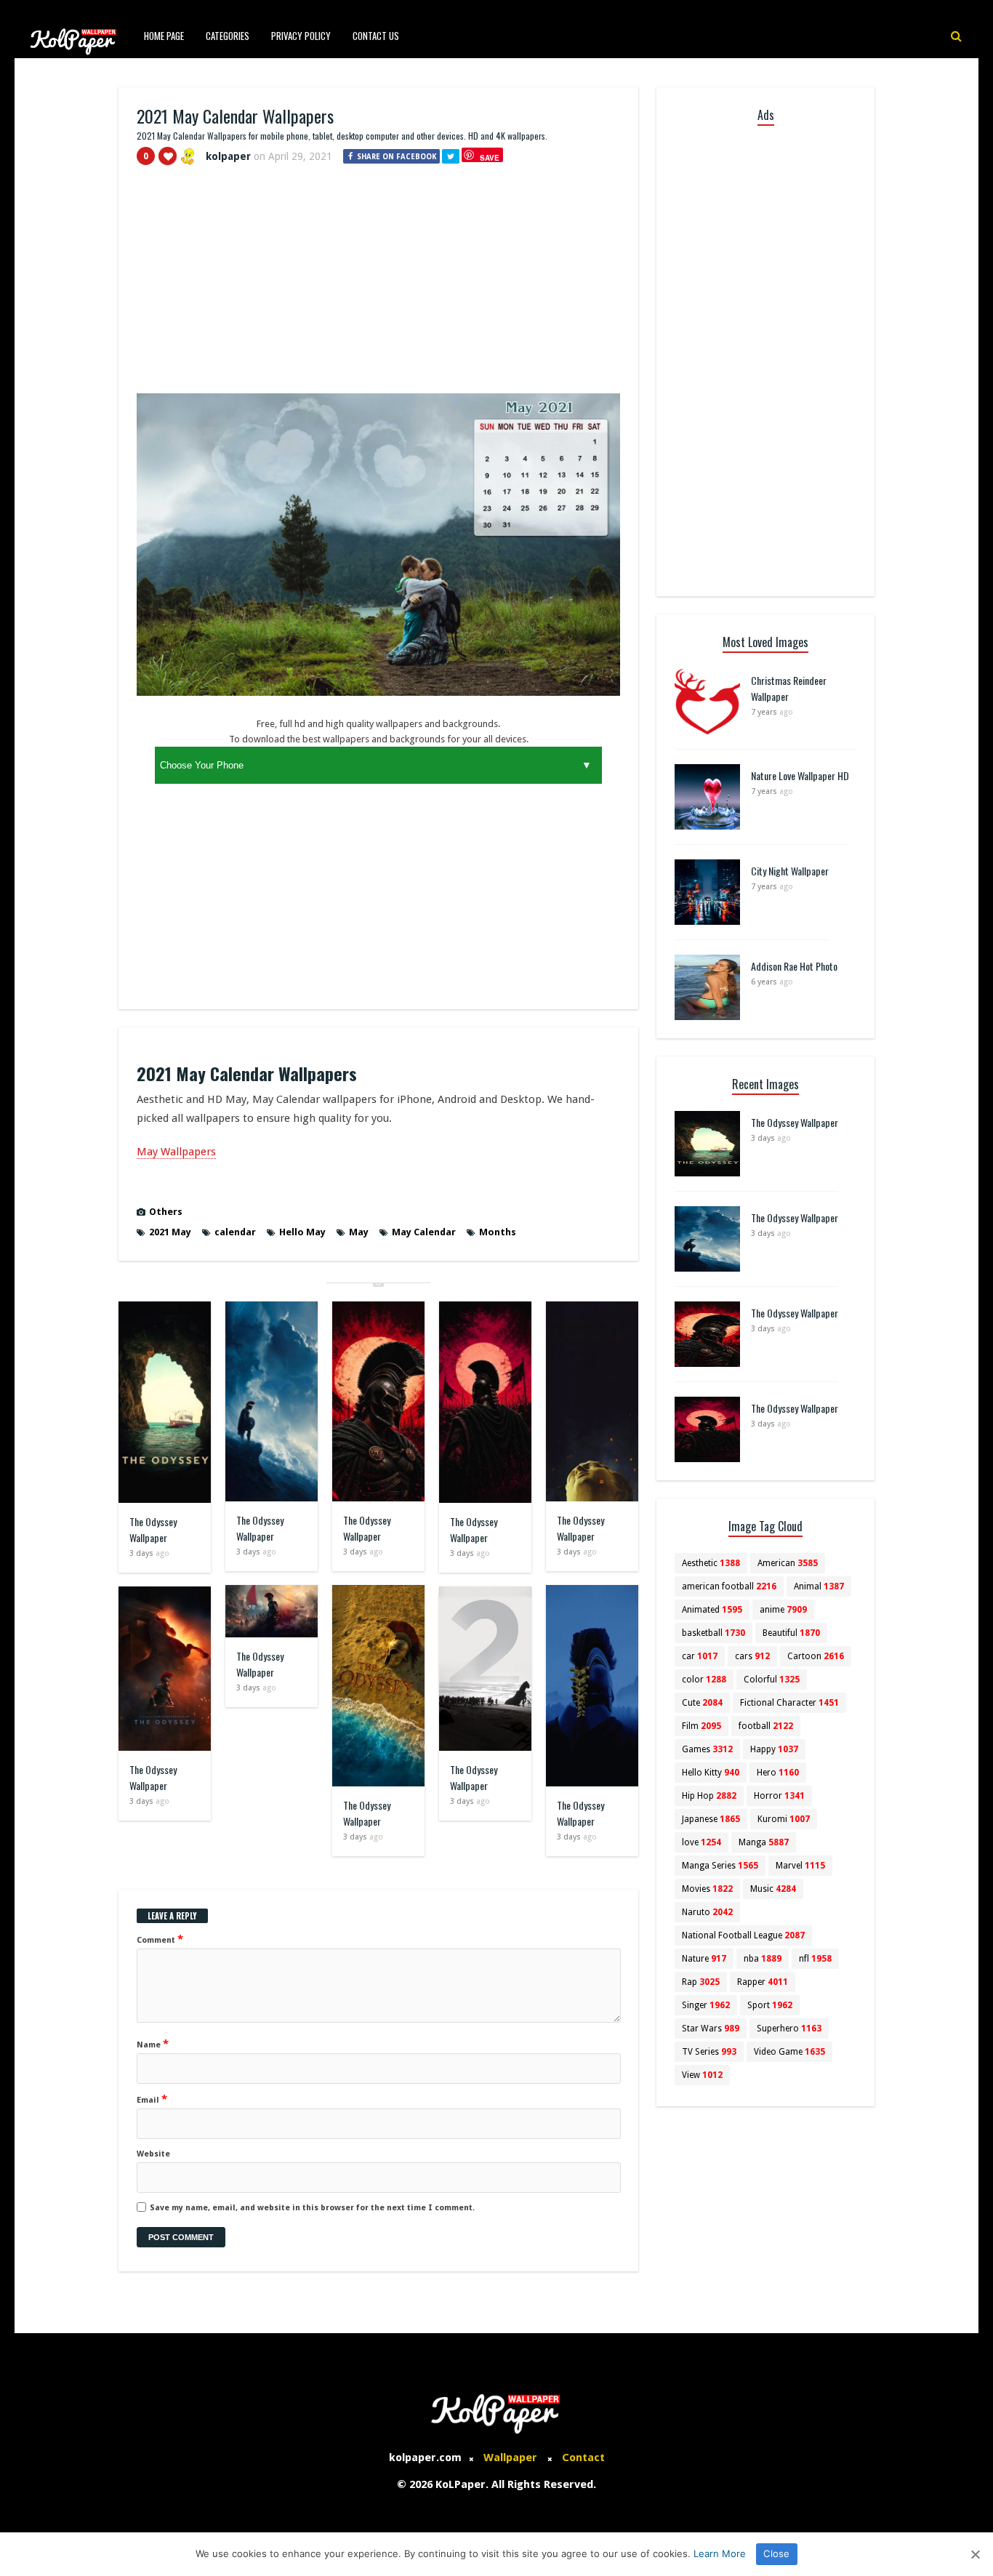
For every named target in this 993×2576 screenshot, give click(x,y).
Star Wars (711, 2029)
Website (153, 2154)
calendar (235, 1232)
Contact (583, 2457)
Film (701, 1726)
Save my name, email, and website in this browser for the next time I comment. (312, 2208)
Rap (701, 1982)
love (701, 1842)
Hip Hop (709, 1796)
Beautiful (791, 1633)
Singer (706, 2005)
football (766, 1726)
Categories (228, 36)
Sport (770, 2005)
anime (783, 1610)
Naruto (707, 1912)
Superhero (789, 2029)
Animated (712, 1610)
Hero (778, 1773)
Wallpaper (510, 2457)
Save (490, 157)
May (359, 1232)
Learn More (720, 2553)
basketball (713, 1633)
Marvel (800, 1866)
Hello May (302, 1232)
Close (776, 2553)
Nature (704, 1959)
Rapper (763, 1982)
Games (707, 1749)
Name (153, 2044)
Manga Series (720, 1866)
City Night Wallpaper (790, 871)
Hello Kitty (711, 1773)
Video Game (789, 2052)
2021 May (170, 1232)
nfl (815, 1959)
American (788, 1563)
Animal (819, 1586)
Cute (702, 1703)
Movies (707, 1889)
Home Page (164, 36)
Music (773, 1889)
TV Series (709, 2052)
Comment (160, 1939)
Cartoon (816, 1656)
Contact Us (376, 36)
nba (763, 1959)
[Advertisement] (378, 286)
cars (752, 1656)
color (704, 1680)
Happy (774, 1749)
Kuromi (784, 1819)
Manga (764, 1842)
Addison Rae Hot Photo (794, 966)
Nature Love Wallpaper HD (800, 775)
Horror (779, 1796)
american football (729, 1586)
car (700, 1656)
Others (166, 1212)
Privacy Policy (301, 36)
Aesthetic (711, 1563)
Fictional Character (789, 1703)
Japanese (711, 1819)
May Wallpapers (176, 1152)
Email (152, 2099)
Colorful (772, 1680)
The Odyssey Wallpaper (153, 1529)
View (702, 2075)
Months (498, 1232)
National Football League (743, 1935)
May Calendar (424, 1232)
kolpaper (228, 156)
